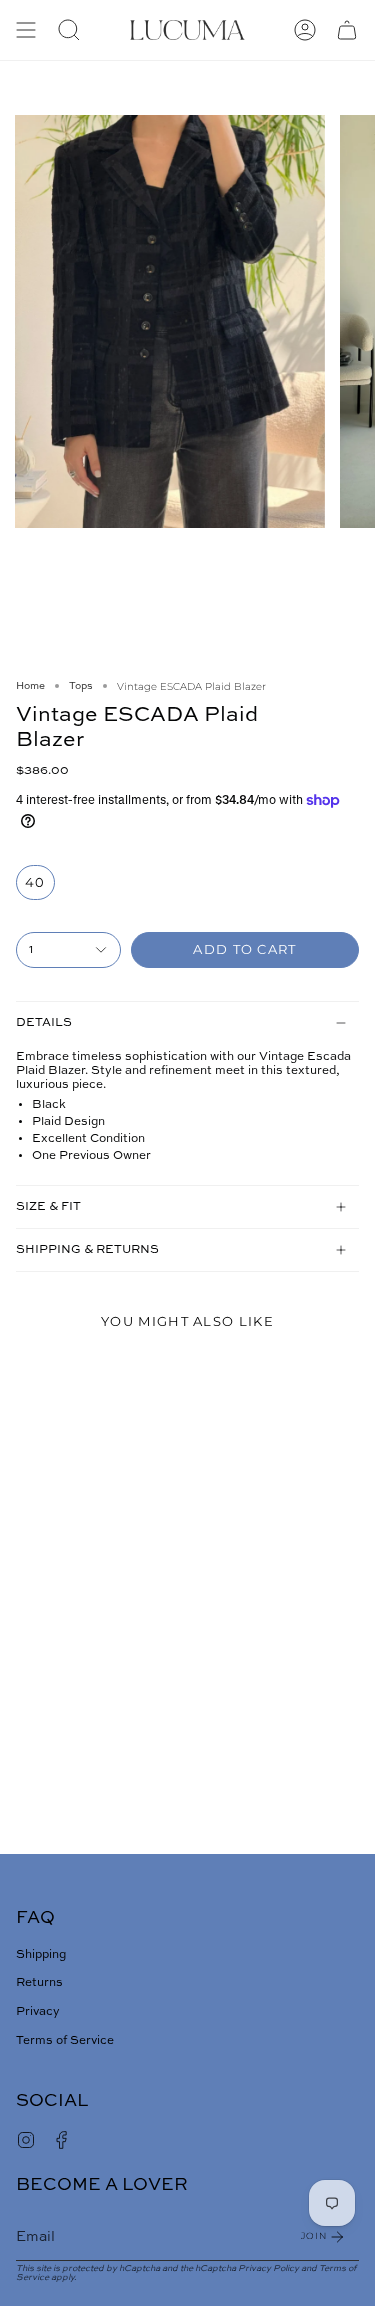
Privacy (38, 2012)
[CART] (347, 30)
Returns (39, 1983)
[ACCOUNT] (305, 30)
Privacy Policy (268, 2268)
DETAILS (44, 1023)
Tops (81, 686)
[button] (69, 30)
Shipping (41, 1955)
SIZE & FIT (48, 1207)
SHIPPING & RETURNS (87, 1250)
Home (30, 686)
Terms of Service (65, 2041)
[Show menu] (26, 30)
